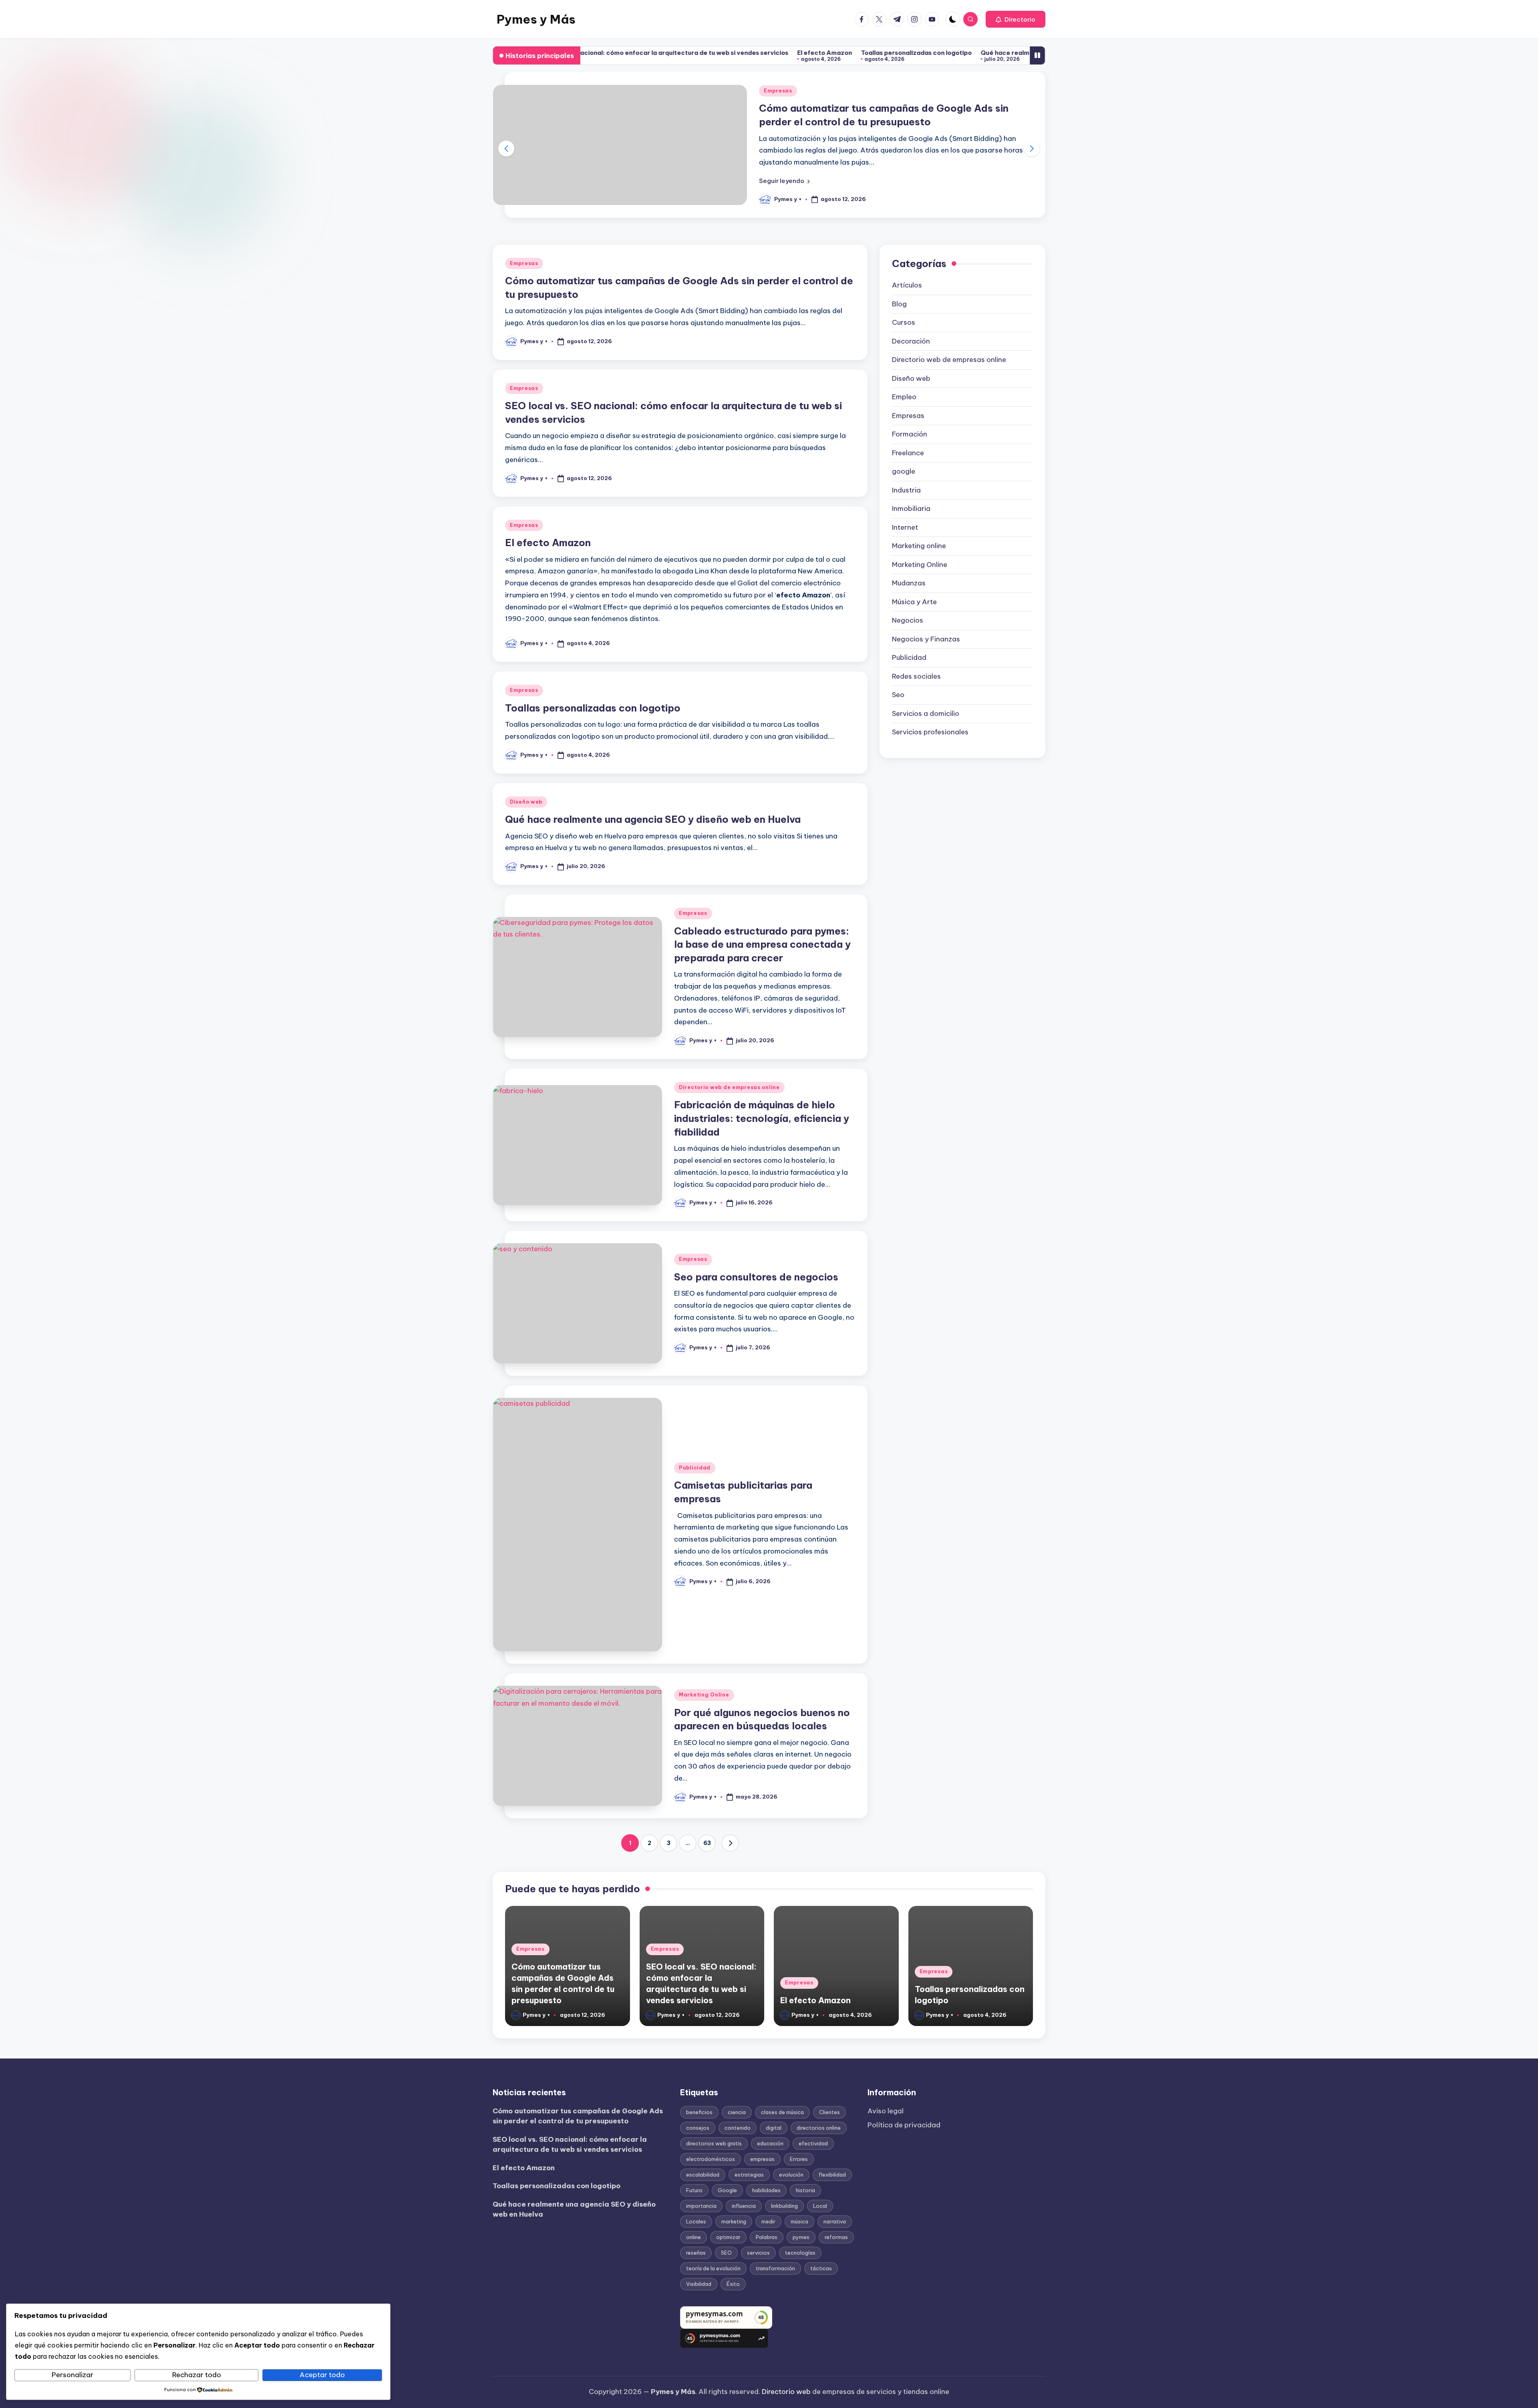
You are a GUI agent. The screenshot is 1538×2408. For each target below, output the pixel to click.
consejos (698, 2128)
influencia (744, 2206)
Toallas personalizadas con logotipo (719, 53)
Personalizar (72, 2375)
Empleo (904, 397)
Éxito (733, 2284)
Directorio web (786, 2392)
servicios (758, 2253)
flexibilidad (832, 2175)
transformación (775, 2268)
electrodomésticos (711, 2159)
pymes (801, 2237)
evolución (791, 2175)
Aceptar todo (322, 2375)
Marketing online (919, 546)
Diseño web (526, 802)
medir (768, 2221)
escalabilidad (703, 2175)
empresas (762, 2159)
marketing (734, 2221)
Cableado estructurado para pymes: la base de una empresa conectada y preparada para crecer (762, 944)
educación (770, 2143)
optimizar (728, 2237)
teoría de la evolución (713, 2268)
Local (820, 2206)
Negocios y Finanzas (926, 639)
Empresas (778, 91)
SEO (726, 2253)
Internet (905, 527)
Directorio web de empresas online (729, 1087)
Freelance (908, 453)
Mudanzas (909, 583)
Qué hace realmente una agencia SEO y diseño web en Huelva (877, 53)
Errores (799, 2159)
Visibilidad (699, 2284)
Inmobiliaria (911, 509)
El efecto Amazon (627, 53)
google (904, 471)
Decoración (911, 341)
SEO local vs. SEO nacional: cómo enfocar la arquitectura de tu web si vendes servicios (570, 2145)
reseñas (696, 2253)
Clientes (829, 2112)
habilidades (766, 2190)
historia (805, 2190)
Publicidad (695, 1468)
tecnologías (800, 2253)
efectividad (813, 2143)
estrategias (749, 2175)
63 (707, 1843)
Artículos (907, 285)
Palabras (767, 2237)
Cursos (904, 322)
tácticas (821, 2268)
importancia (701, 2206)
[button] (1016, 19)
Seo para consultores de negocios (756, 1277)
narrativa (835, 2221)
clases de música (782, 2112)
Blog (899, 304)
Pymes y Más (536, 19)
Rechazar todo (197, 2375)
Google (727, 2190)
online (694, 2237)
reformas (836, 2237)
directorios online (819, 2128)
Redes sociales (916, 676)
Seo (898, 695)
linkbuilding (784, 2206)
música (799, 2221)
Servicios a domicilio (926, 714)
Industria (906, 490)
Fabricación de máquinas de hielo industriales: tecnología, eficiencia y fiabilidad (762, 1118)
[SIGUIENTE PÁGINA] (730, 1843)
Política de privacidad (904, 2125)
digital (774, 2128)
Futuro (694, 2190)
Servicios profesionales (930, 732)
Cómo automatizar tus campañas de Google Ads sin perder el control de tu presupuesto (578, 2116)
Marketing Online (704, 1695)
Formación (910, 434)
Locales (696, 2221)
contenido (738, 2128)
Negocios (908, 620)
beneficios (699, 2112)
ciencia (737, 2112)
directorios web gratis (714, 2143)
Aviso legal (886, 2111)
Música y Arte (914, 602)
